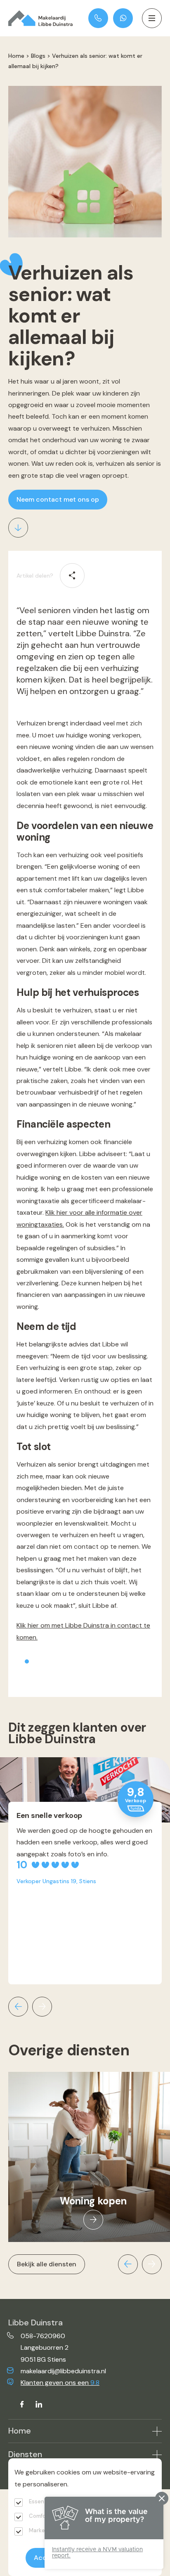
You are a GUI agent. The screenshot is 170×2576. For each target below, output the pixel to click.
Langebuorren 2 (45, 2347)
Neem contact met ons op (58, 499)
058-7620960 (43, 2336)
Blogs (38, 56)
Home (16, 56)
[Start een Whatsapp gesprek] (123, 18)
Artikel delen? (35, 576)
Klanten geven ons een (60, 2383)
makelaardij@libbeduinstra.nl (63, 2371)
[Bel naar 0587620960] (98, 18)
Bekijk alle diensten (47, 2264)
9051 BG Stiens (43, 2359)
